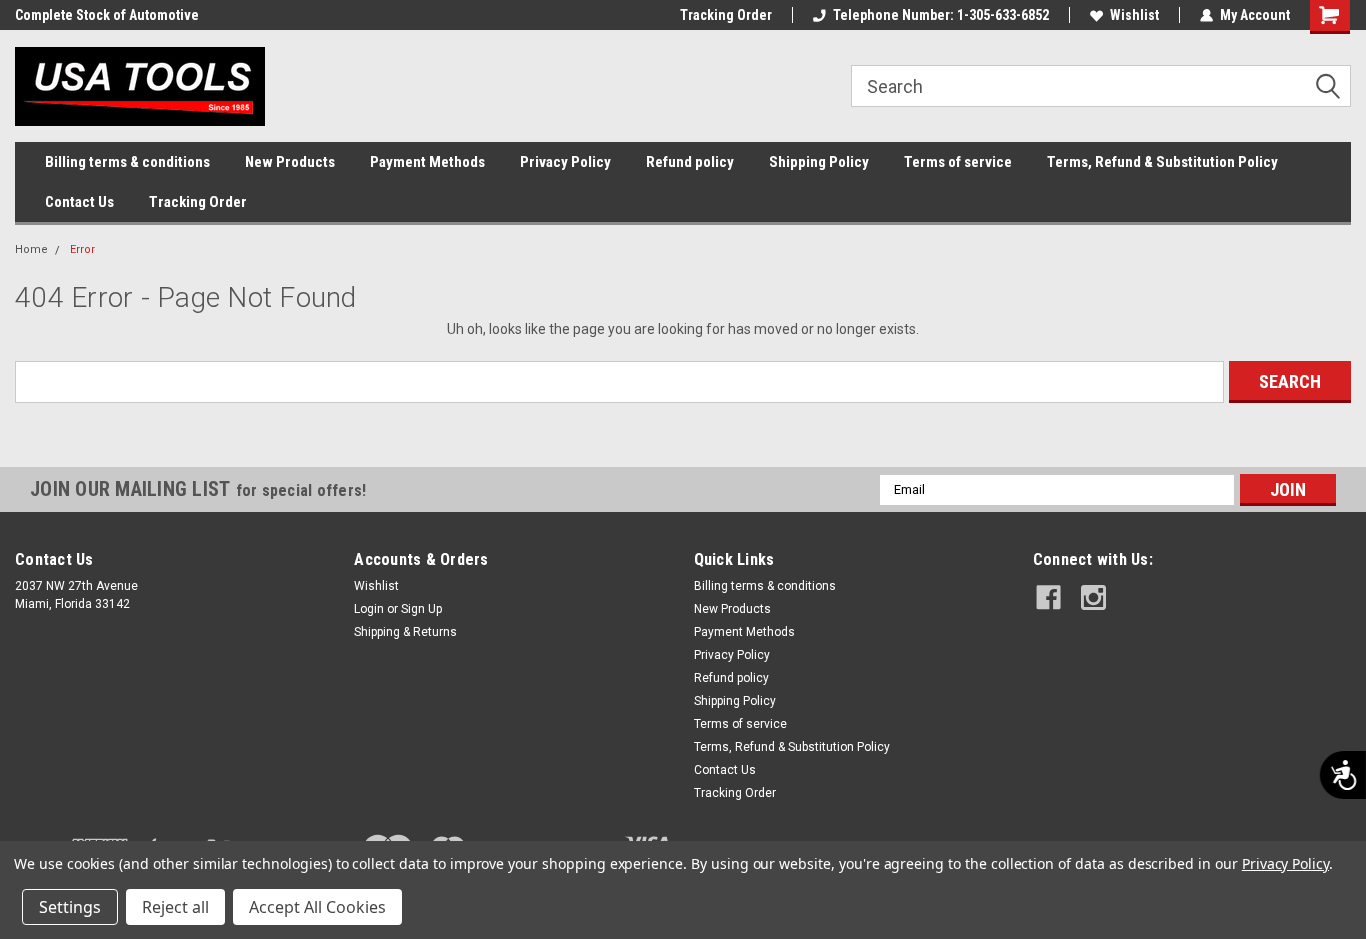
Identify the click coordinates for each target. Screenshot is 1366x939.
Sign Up (421, 609)
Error (82, 249)
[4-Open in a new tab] (1048, 597)
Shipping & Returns (405, 632)
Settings (70, 907)
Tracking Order (726, 15)
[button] (1335, 87)
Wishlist (1134, 15)
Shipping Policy (819, 162)
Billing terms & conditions (127, 162)
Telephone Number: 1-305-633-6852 (941, 15)
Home (31, 249)
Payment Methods (427, 162)
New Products (290, 162)
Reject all (175, 907)
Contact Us (79, 202)
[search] (1101, 86)
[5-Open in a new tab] (1093, 597)
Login (369, 609)
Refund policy (690, 162)
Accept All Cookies (317, 907)
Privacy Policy (565, 162)
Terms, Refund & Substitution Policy (1162, 162)
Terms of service (958, 162)
